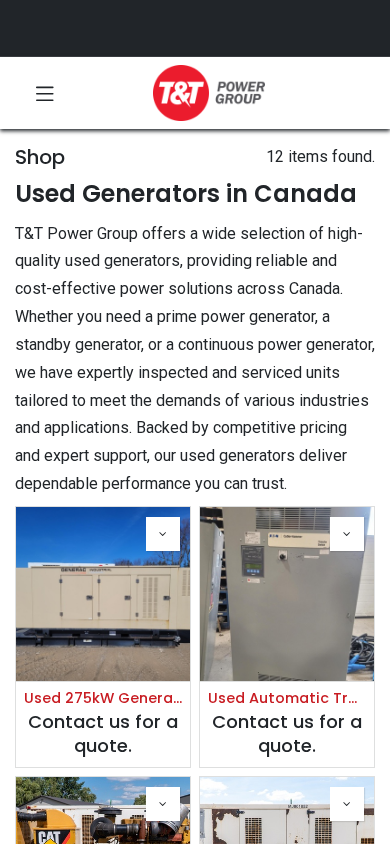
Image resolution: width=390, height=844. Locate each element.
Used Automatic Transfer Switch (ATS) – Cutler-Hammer (287, 698)
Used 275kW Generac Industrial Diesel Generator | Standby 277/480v (103, 698)
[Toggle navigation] (45, 93)
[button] (163, 534)
